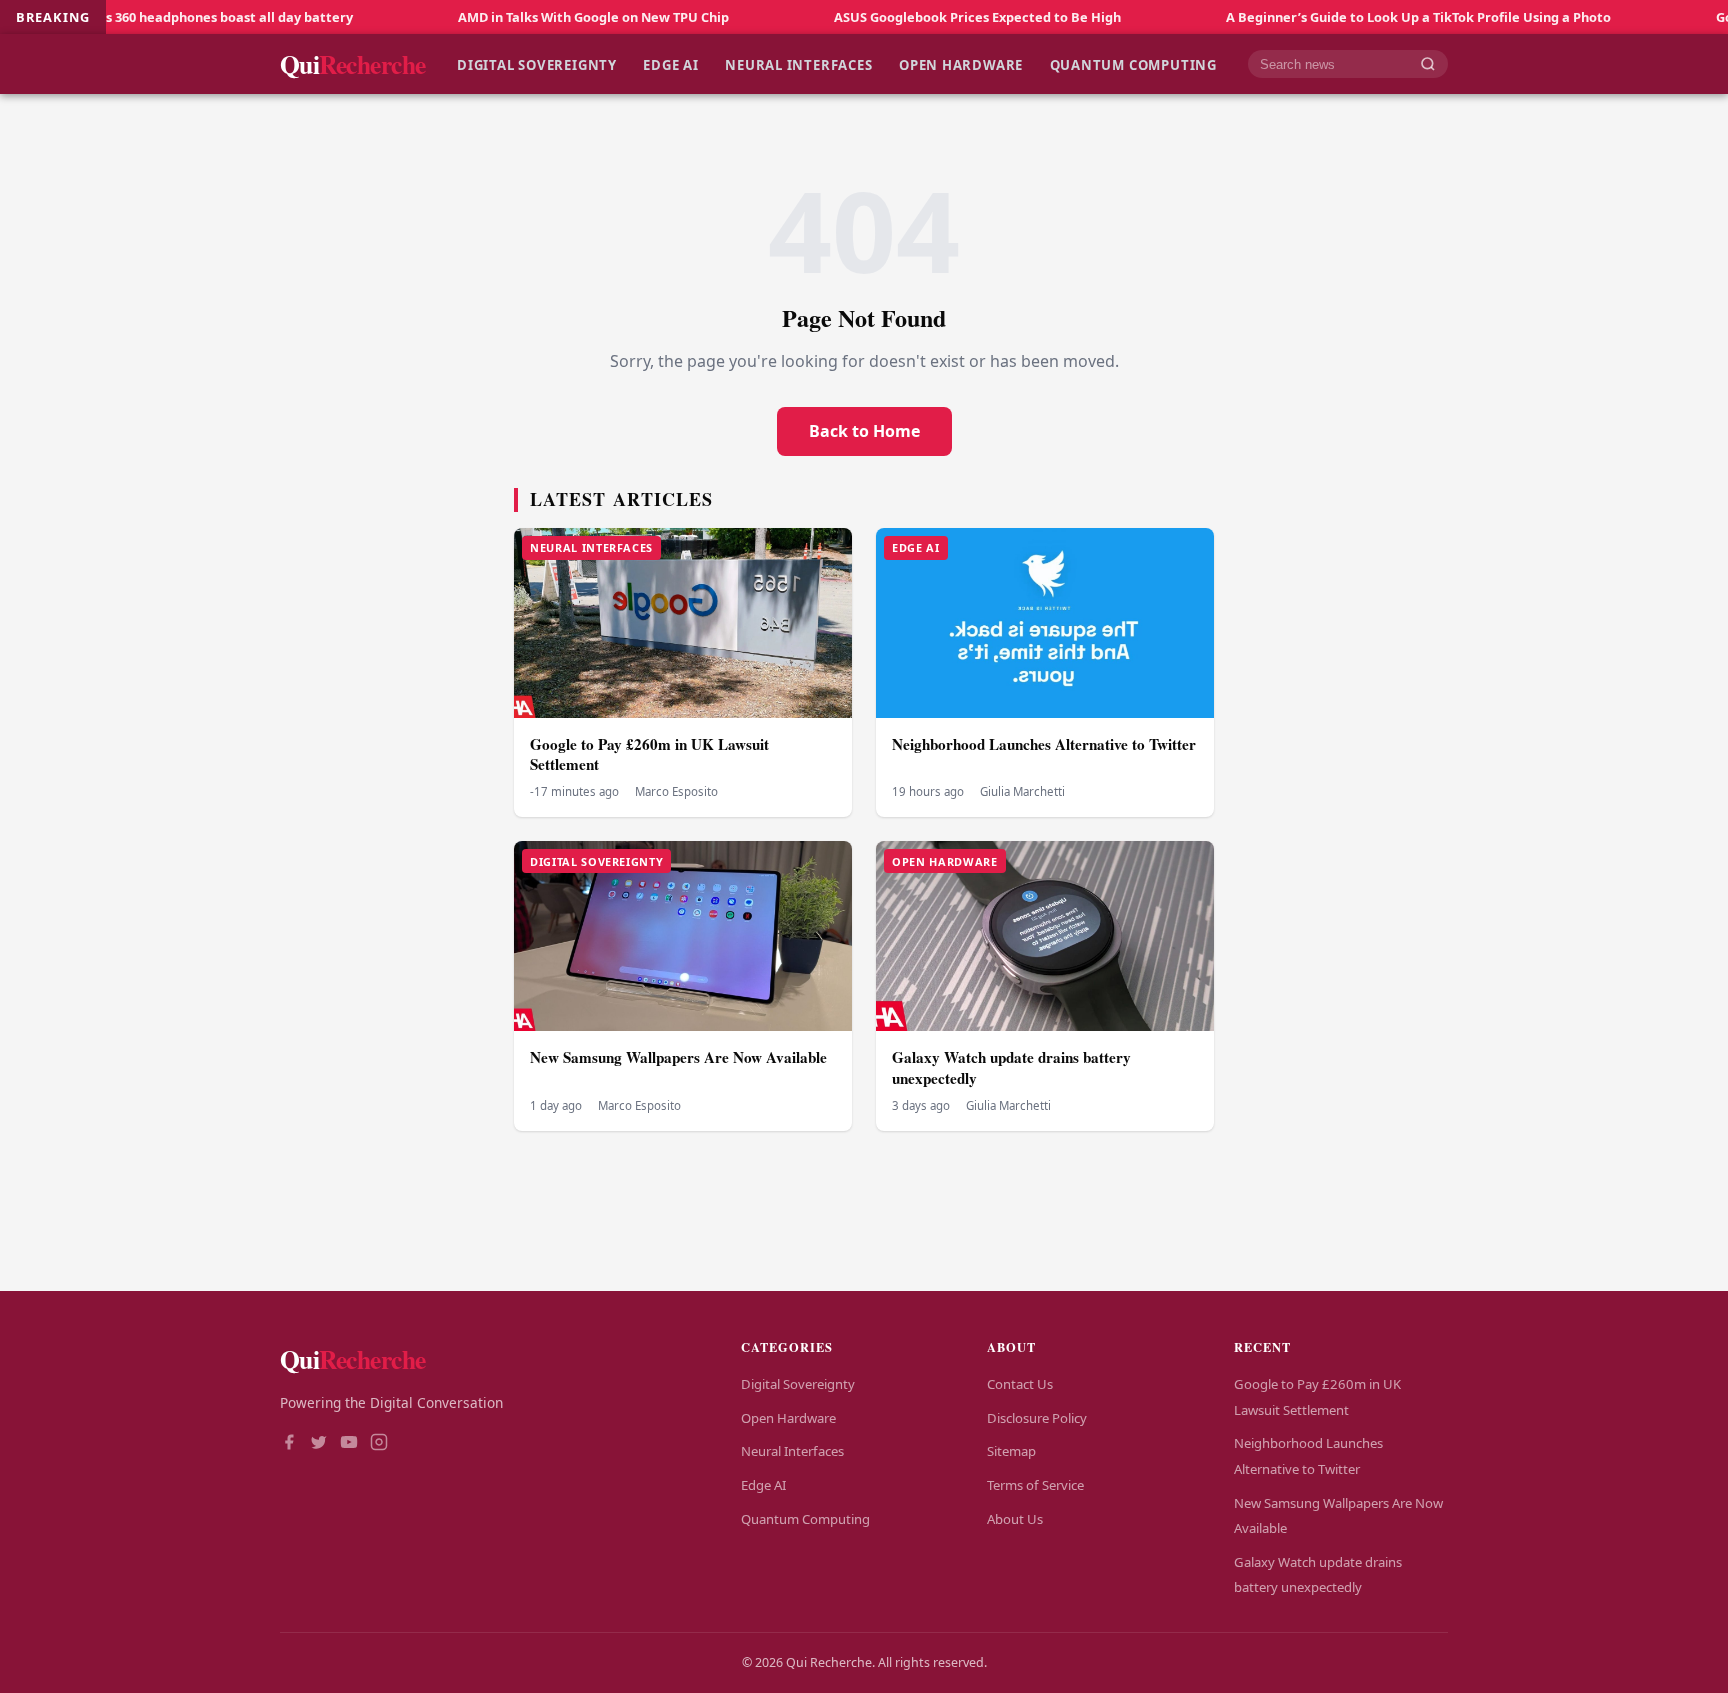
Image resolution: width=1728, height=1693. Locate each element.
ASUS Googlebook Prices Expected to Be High (901, 17)
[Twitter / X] (319, 1444)
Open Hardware (961, 64)
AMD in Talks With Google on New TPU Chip (517, 17)
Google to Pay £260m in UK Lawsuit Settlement (649, 754)
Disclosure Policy (1037, 1418)
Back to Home (864, 431)
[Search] (1428, 64)
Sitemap (1011, 1451)
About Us (1015, 1519)
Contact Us (1020, 1384)
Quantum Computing (1133, 64)
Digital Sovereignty (537, 64)
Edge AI (671, 64)
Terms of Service (1035, 1485)
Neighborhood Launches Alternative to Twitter (1044, 744)
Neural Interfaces (798, 64)
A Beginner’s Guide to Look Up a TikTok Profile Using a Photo (1342, 17)
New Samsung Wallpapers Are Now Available (678, 1057)
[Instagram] (379, 1444)
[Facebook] (289, 1444)
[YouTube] (349, 1444)
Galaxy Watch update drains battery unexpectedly (1011, 1067)
